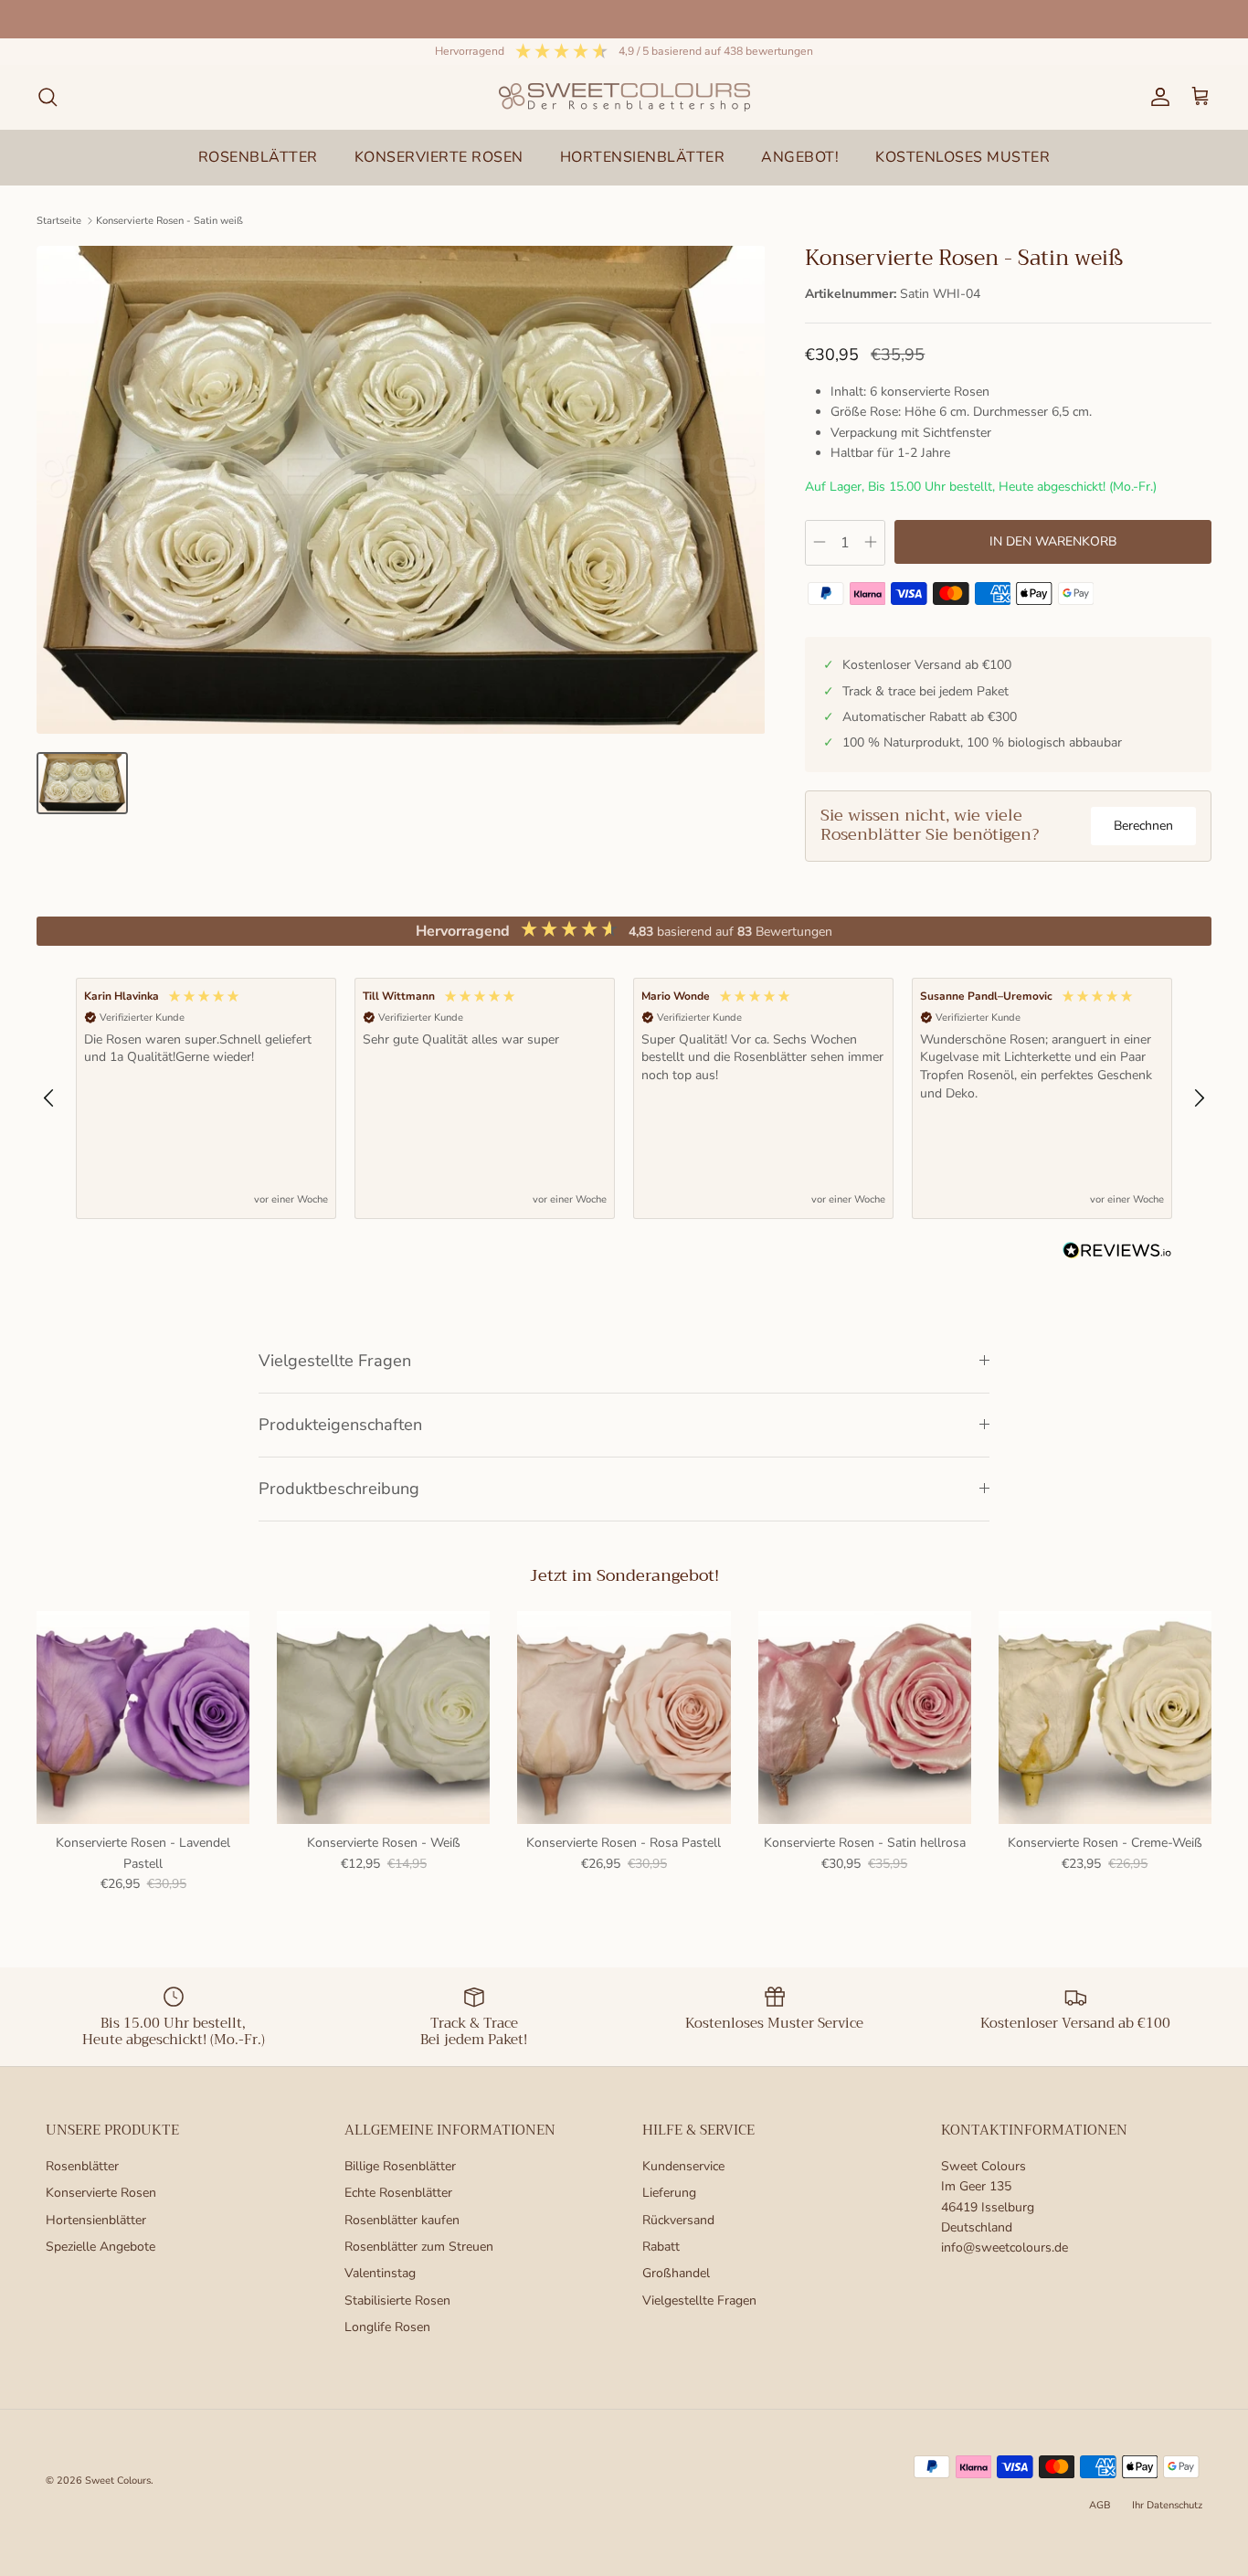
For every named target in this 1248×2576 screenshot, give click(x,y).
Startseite (59, 221)
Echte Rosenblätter (398, 2193)
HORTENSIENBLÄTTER (643, 157)
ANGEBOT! (800, 157)
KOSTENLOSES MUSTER (962, 157)
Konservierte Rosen (101, 2193)
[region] (624, 1098)
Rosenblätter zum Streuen (419, 2247)
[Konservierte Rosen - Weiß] (383, 1717)
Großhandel (676, 2273)
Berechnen (1143, 826)
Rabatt (661, 2247)
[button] (49, 1098)
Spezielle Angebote (100, 2247)
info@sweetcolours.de (1005, 2247)
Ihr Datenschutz (1167, 2505)
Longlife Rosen (387, 2327)
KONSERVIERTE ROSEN (439, 157)
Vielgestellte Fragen (335, 1361)
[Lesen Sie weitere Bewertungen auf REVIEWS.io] (1117, 1254)
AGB (1100, 2505)
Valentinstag (380, 2273)
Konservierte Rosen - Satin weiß (169, 221)
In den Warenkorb (1053, 541)
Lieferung (669, 2193)
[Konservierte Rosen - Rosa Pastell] (624, 1717)
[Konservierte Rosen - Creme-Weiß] (1105, 1717)
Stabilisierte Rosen (397, 2300)
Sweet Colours (118, 2481)
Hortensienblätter (96, 2220)
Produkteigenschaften (340, 1425)
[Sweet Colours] (624, 97)
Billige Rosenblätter (400, 2166)
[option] (401, 490)
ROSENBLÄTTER (258, 157)
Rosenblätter (82, 2166)
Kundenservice (683, 2166)
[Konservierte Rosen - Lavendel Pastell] (143, 1717)
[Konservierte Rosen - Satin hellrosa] (865, 1717)
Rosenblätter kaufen (402, 2220)
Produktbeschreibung (339, 1489)
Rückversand (678, 2220)
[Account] (1157, 97)
